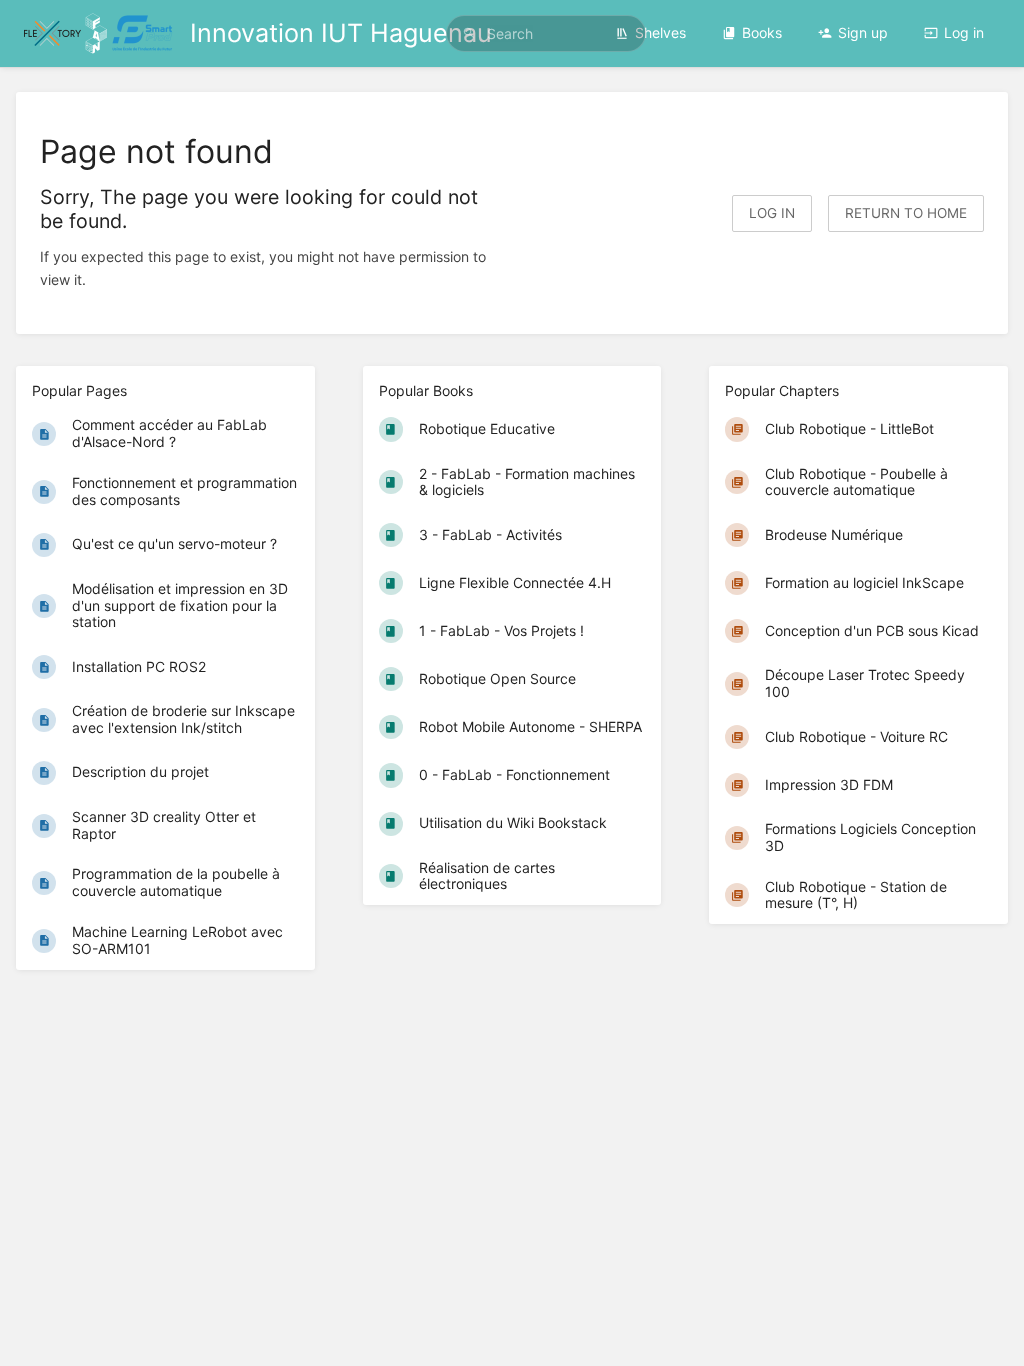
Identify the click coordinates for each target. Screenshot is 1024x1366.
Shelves (660, 32)
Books (762, 32)
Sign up (863, 32)
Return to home (906, 213)
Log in (964, 32)
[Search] (469, 33)
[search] (546, 33)
